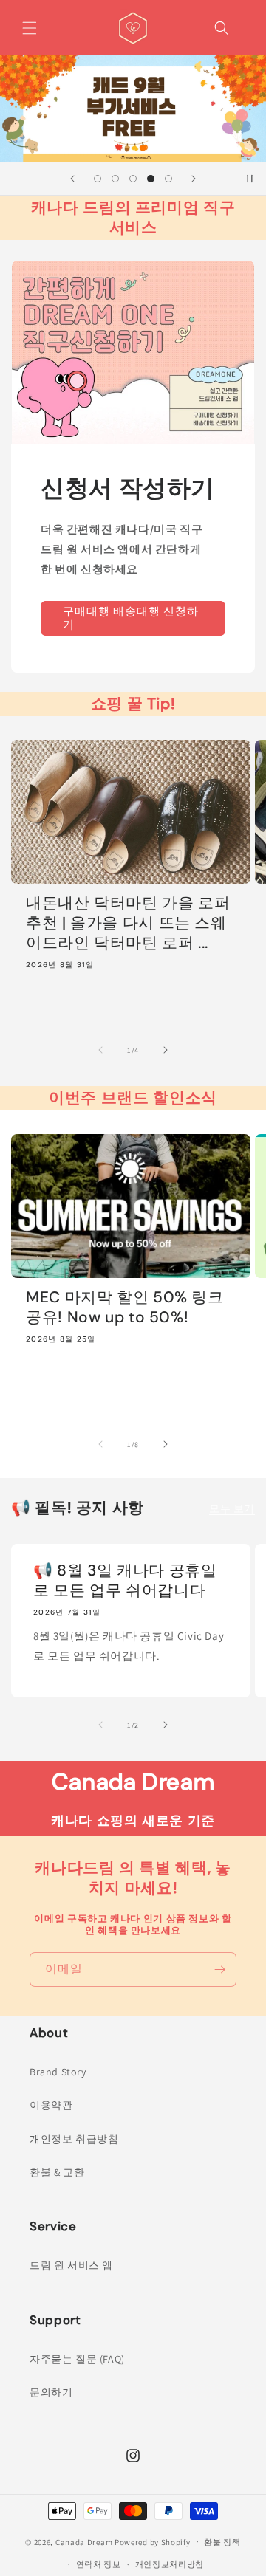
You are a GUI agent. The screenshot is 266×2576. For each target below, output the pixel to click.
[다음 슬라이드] (194, 179)
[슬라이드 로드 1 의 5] (98, 179)
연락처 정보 (99, 2564)
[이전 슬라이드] (72, 179)
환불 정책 (222, 2542)
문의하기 (51, 2392)
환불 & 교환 (57, 2172)
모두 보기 (232, 1508)
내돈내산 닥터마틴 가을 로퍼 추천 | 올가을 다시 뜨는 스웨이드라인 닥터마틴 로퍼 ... (128, 923)
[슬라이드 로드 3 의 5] (133, 179)
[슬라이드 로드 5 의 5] (168, 179)
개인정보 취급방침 (74, 2139)
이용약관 (51, 2105)
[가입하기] (219, 1969)
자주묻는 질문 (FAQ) (77, 2359)
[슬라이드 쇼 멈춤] (250, 179)
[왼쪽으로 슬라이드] (100, 1050)
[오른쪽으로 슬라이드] (166, 1050)
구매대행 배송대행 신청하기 (131, 618)
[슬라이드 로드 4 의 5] (151, 179)
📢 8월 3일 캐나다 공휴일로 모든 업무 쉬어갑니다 (125, 1581)
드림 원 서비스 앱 (71, 2265)
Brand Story (58, 2072)
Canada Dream (84, 2541)
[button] (30, 28)
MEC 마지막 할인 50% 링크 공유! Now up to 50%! (125, 1308)
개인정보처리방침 (170, 2564)
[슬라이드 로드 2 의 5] (115, 179)
